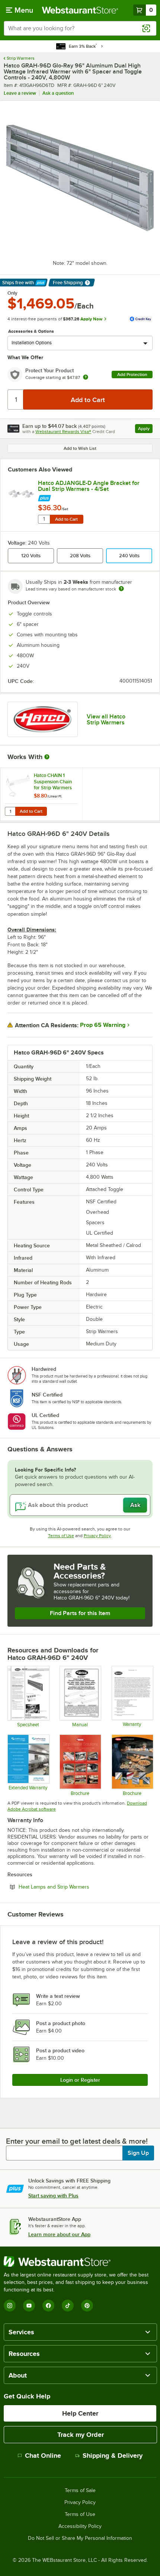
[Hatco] (43, 720)
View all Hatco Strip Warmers (106, 720)
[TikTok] (68, 2306)
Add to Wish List (80, 448)
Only (12, 293)
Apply (145, 430)
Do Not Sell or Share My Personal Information (80, 2538)
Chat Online (43, 2456)
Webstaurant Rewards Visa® (63, 432)
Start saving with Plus (53, 2196)
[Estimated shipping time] (121, 589)
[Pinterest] (87, 2306)
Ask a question (58, 93)
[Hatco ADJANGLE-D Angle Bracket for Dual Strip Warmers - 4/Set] (21, 493)
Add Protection (132, 375)
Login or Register (80, 2080)
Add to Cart (66, 519)
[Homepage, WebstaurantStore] (80, 10)
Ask (135, 1505)
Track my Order (81, 2435)
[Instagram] (10, 2306)
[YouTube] (29, 2306)
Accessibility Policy (80, 2526)
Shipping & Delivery (113, 2456)
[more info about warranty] (86, 378)
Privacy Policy (97, 1536)
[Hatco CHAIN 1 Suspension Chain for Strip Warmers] (41, 794)
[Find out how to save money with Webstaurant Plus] (95, 497)
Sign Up (138, 2153)
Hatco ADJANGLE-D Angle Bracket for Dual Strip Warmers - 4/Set (89, 486)
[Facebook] (48, 2306)
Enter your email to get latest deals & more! (77, 2141)
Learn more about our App (59, 2234)
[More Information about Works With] (47, 757)
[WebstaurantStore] (80, 2262)
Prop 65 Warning (103, 1025)
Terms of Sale (80, 2491)
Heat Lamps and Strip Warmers (74, 1887)
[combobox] (80, 28)
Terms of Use (61, 1536)
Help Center (80, 2413)
